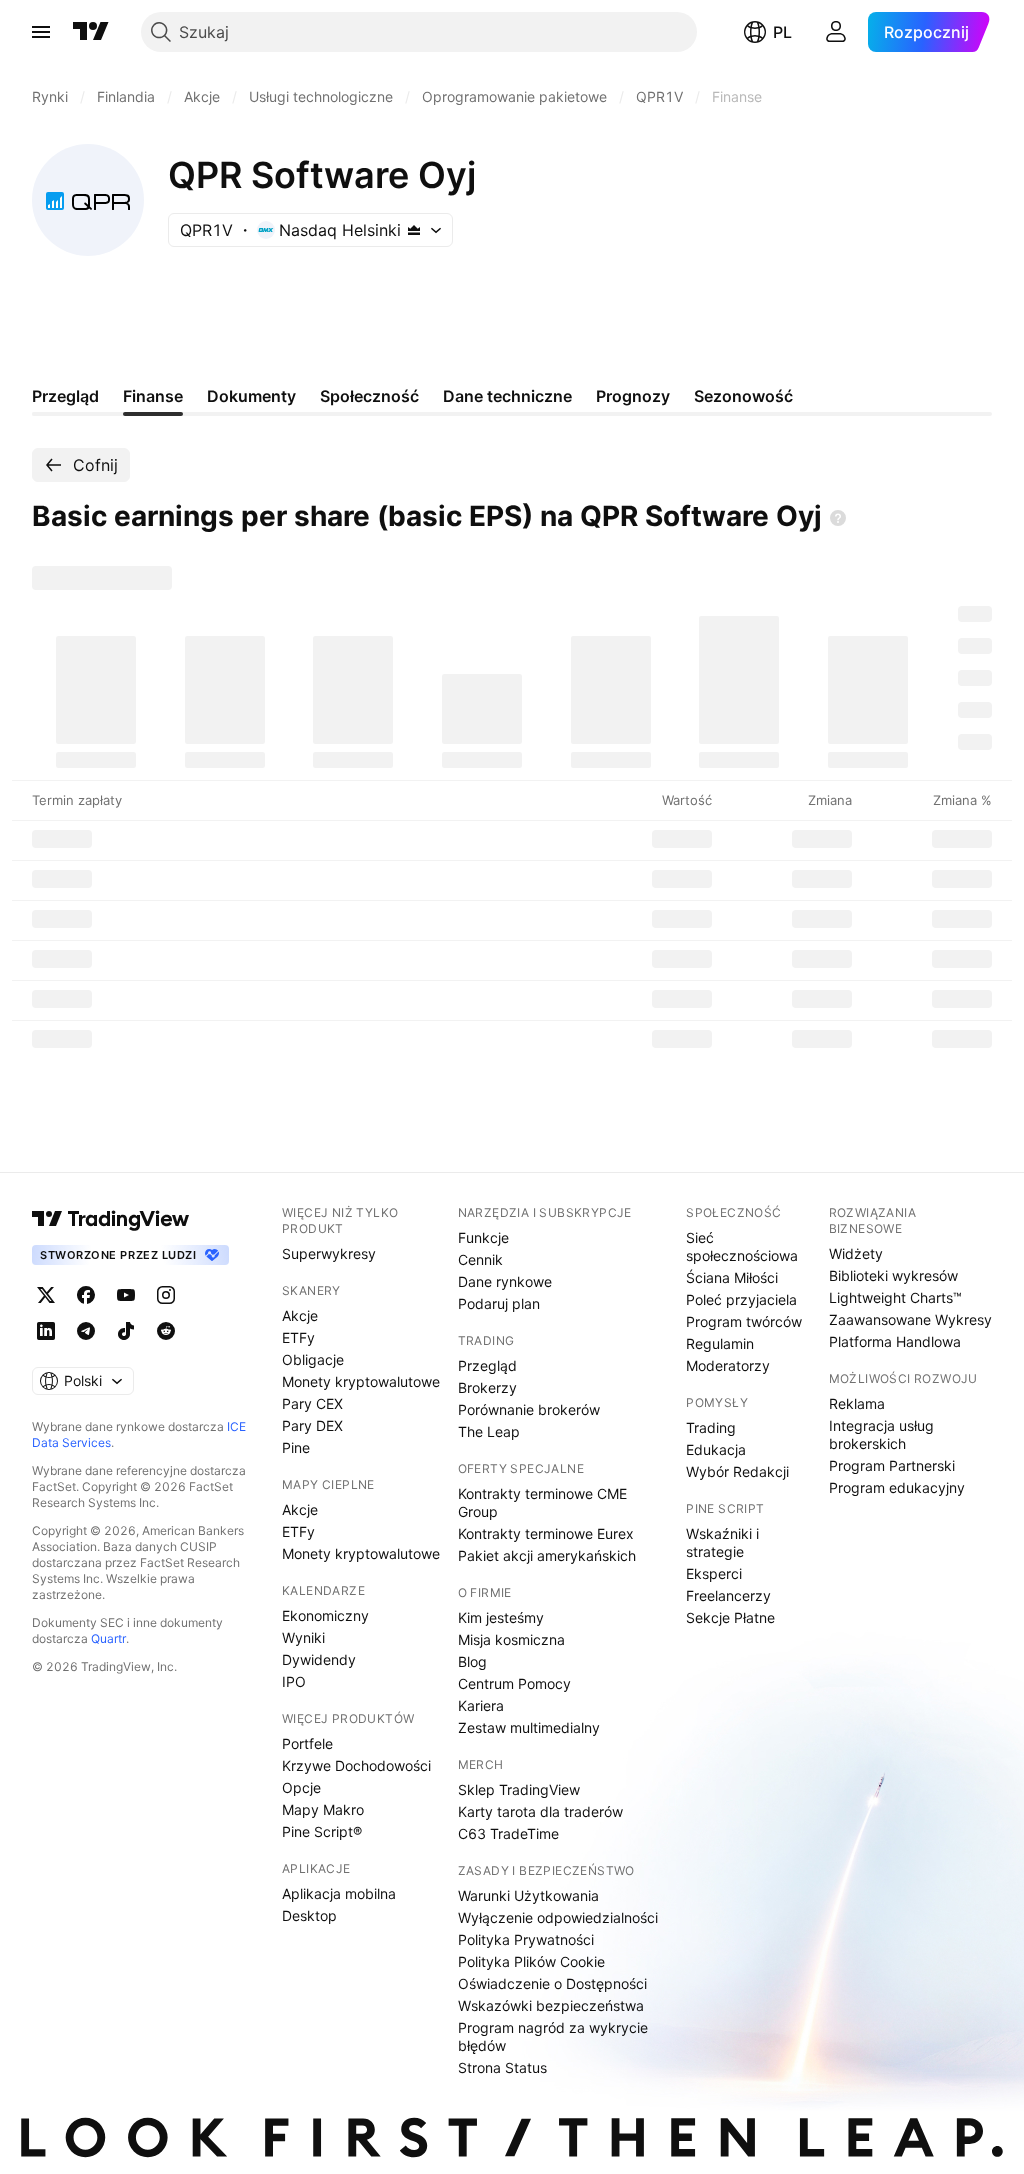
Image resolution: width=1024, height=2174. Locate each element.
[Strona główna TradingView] (91, 32)
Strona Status (502, 2067)
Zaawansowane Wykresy (910, 1319)
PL (782, 32)
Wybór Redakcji (737, 1471)
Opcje (301, 1787)
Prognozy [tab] (633, 396)
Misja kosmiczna (511, 1639)
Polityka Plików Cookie (531, 1961)
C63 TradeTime (508, 1833)
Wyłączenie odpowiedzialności (558, 1917)
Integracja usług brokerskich (881, 1434)
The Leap (489, 1431)
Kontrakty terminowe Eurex (546, 1533)
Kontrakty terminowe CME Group (542, 1502)
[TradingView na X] (46, 1295)
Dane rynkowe (505, 1281)
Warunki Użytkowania (528, 1895)
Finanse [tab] (153, 396)
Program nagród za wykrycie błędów (553, 2036)
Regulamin (720, 1343)
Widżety (856, 1253)
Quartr (108, 1638)
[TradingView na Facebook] (86, 1295)
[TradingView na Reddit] (166, 1331)
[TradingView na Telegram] (86, 1331)
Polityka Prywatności (526, 1939)
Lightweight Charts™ (895, 1297)
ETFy (298, 1337)
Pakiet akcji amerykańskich (547, 1555)
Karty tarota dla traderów (540, 1811)
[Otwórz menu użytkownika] (836, 32)
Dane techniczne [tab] (507, 396)
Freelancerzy (728, 1595)
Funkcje (483, 1237)
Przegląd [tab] (65, 396)
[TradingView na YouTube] (126, 1295)
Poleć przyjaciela (741, 1299)
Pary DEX (312, 1425)
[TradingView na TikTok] (126, 1331)
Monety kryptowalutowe (361, 1381)
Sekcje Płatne (730, 1617)
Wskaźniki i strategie (722, 1542)
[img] (414, 230)
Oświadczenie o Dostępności (552, 1983)
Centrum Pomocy (514, 1683)
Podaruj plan (499, 1303)
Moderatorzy (728, 1365)
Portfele (307, 1743)
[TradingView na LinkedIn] (46, 1331)
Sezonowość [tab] (743, 396)
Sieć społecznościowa (742, 1246)
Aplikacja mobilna (339, 1893)
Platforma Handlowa (895, 1341)
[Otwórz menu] (41, 32)
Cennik (480, 1259)
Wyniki (303, 1637)
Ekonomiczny (325, 1615)
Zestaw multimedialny (529, 1727)
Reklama (857, 1403)
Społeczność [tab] (369, 396)
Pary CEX (312, 1403)
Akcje (300, 1315)
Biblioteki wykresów (893, 1275)
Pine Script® (322, 1831)
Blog (472, 1661)
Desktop (309, 1915)
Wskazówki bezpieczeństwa (551, 2005)
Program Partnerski (892, 1465)
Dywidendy (319, 1659)
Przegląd (487, 1365)
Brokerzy (487, 1387)
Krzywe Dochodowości (356, 1765)
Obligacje (313, 1359)
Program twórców (744, 1321)
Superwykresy (329, 1253)
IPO (294, 1681)
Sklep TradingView (519, 1789)
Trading (711, 1427)
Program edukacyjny (897, 1487)
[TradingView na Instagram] (166, 1295)
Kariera (481, 1705)
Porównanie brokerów (529, 1409)
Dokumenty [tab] (251, 396)
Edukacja (716, 1449)
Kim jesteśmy (501, 1617)
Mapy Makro (323, 1809)
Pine (296, 1447)
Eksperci (714, 1573)
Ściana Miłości (732, 1277)
